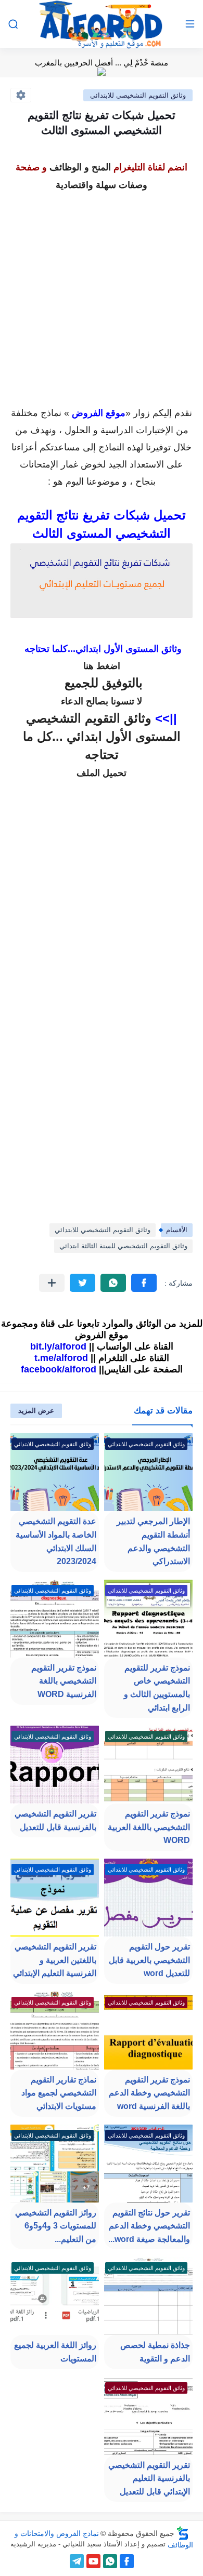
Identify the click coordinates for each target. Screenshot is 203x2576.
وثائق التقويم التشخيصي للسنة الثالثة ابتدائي (123, 1246)
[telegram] (77, 2561)
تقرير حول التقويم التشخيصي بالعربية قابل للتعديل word (149, 1960)
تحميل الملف (102, 773)
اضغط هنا (102, 666)
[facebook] (127, 2561)
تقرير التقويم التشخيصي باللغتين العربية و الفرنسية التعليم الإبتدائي (55, 1960)
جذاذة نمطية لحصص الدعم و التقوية (155, 2352)
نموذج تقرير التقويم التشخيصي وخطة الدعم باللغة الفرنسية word (149, 2093)
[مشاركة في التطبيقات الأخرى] (52, 1283)
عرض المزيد (36, 1411)
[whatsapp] (110, 2561)
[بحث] (13, 24)
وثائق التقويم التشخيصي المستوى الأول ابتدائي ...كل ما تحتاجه (102, 736)
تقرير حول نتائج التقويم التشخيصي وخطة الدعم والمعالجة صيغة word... (149, 2226)
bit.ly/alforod (58, 1346)
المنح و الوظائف (80, 167)
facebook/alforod (59, 1369)
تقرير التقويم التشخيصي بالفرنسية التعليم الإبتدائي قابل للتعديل (149, 2478)
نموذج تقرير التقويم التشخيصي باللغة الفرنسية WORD (64, 1681)
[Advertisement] (102, 296)
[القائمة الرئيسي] (190, 24)
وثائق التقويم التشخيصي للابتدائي (138, 95)
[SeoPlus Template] (183, 2533)
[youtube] (93, 2561)
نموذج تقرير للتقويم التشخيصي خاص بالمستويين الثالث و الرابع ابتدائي (157, 1688)
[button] (144, 1283)
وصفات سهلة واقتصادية (102, 185)
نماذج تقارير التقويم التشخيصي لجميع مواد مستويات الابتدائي (59, 2093)
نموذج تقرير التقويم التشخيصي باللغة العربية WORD (149, 1827)
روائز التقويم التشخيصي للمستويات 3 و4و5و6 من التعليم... (56, 2226)
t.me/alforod (61, 1358)
